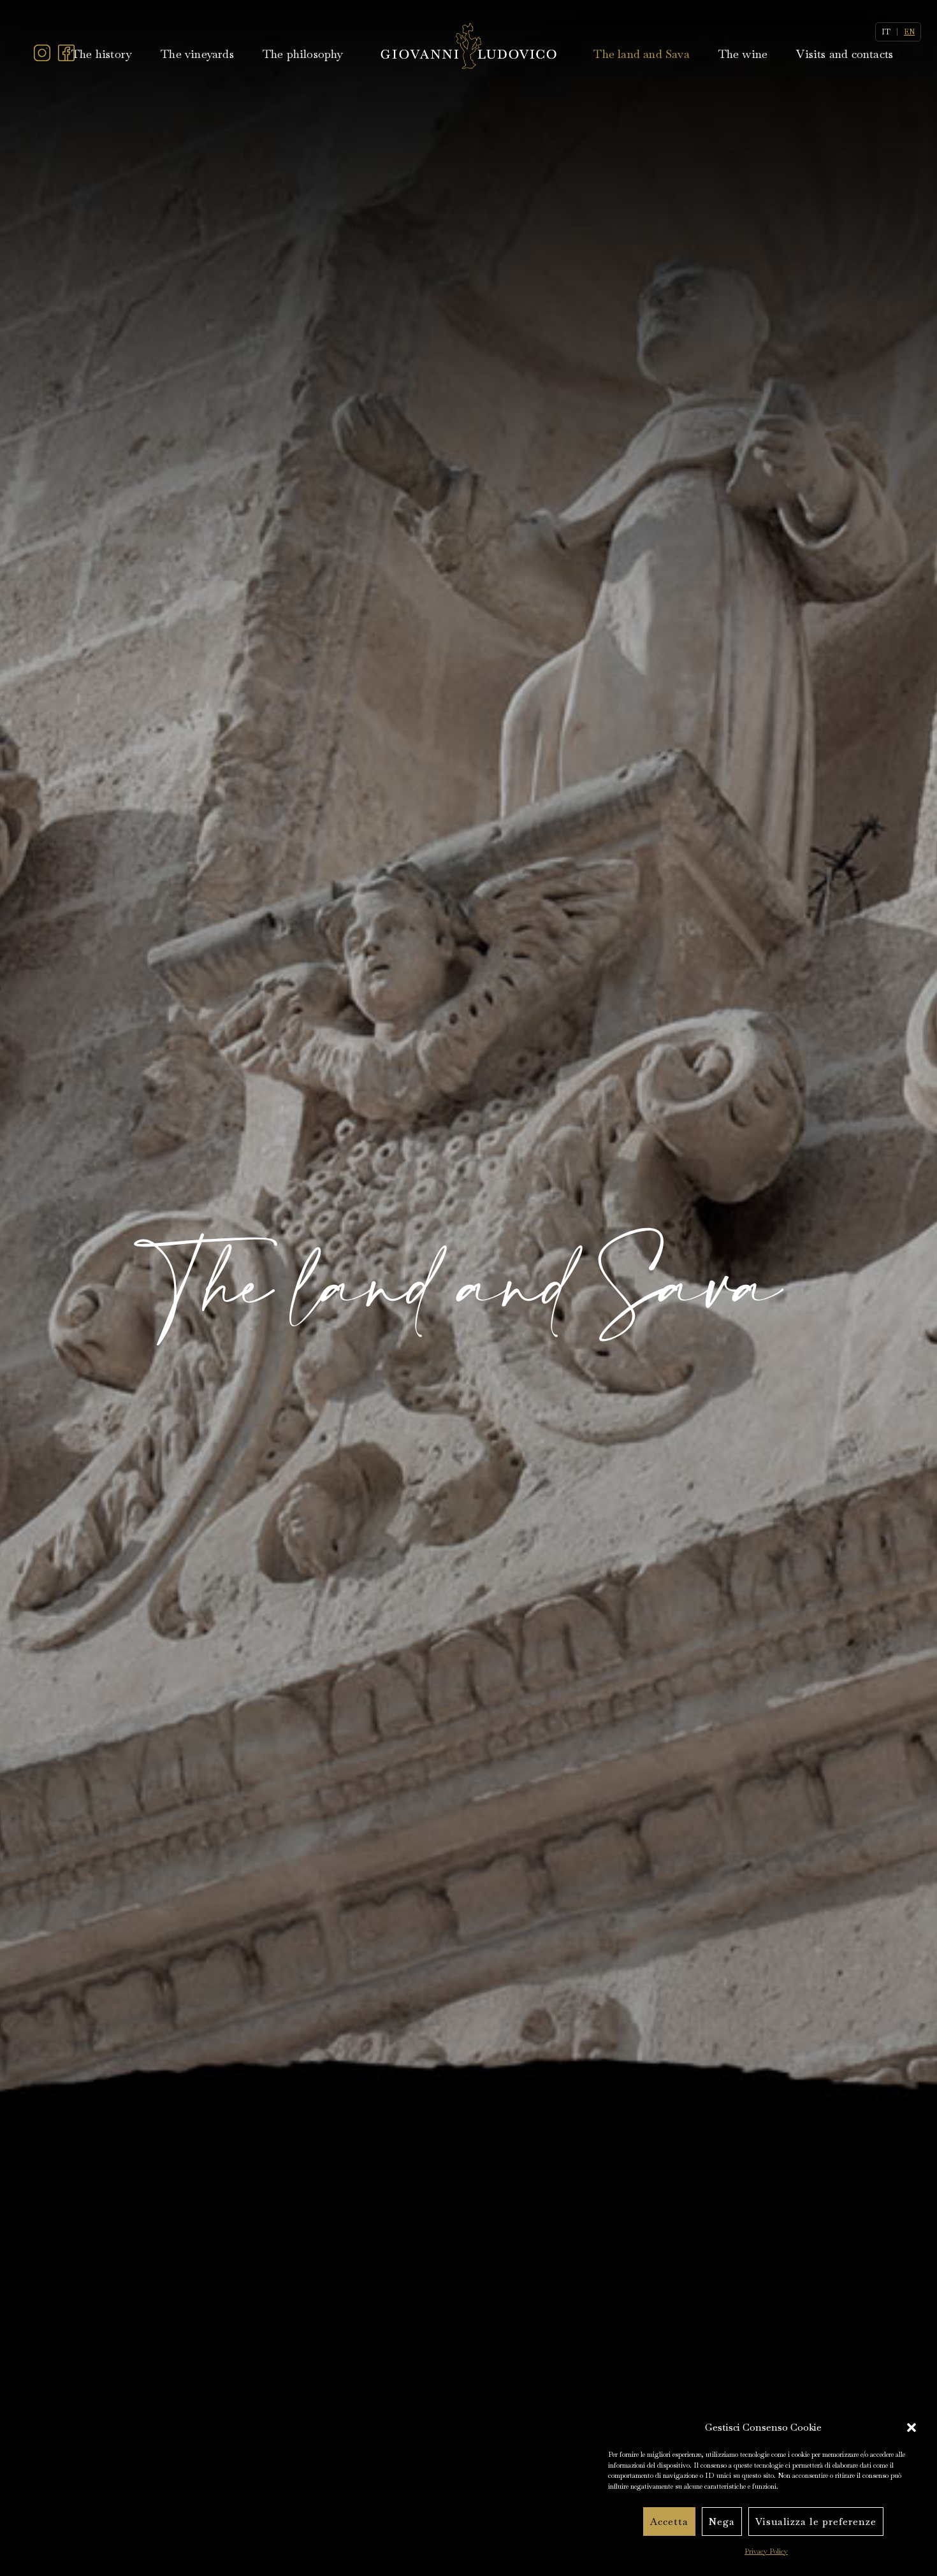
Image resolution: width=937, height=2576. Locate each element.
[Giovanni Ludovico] (468, 45)
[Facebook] (66, 58)
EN (909, 32)
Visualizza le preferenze (816, 2522)
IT (886, 32)
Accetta (669, 2522)
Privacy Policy (766, 2551)
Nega (722, 2522)
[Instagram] (42, 58)
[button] (912, 2428)
